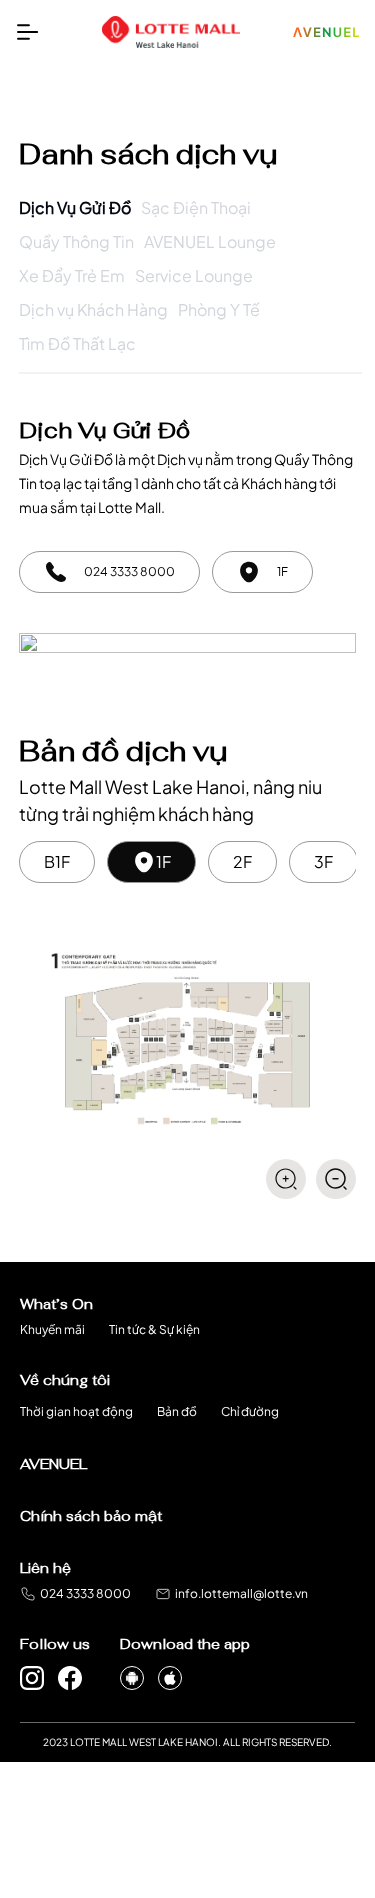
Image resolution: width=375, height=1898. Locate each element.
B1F (57, 861)
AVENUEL (53, 1464)
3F (323, 861)
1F (163, 861)
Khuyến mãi (52, 1329)
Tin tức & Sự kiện (154, 1329)
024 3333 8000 (85, 1593)
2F (242, 861)
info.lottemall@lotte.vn (241, 1593)
